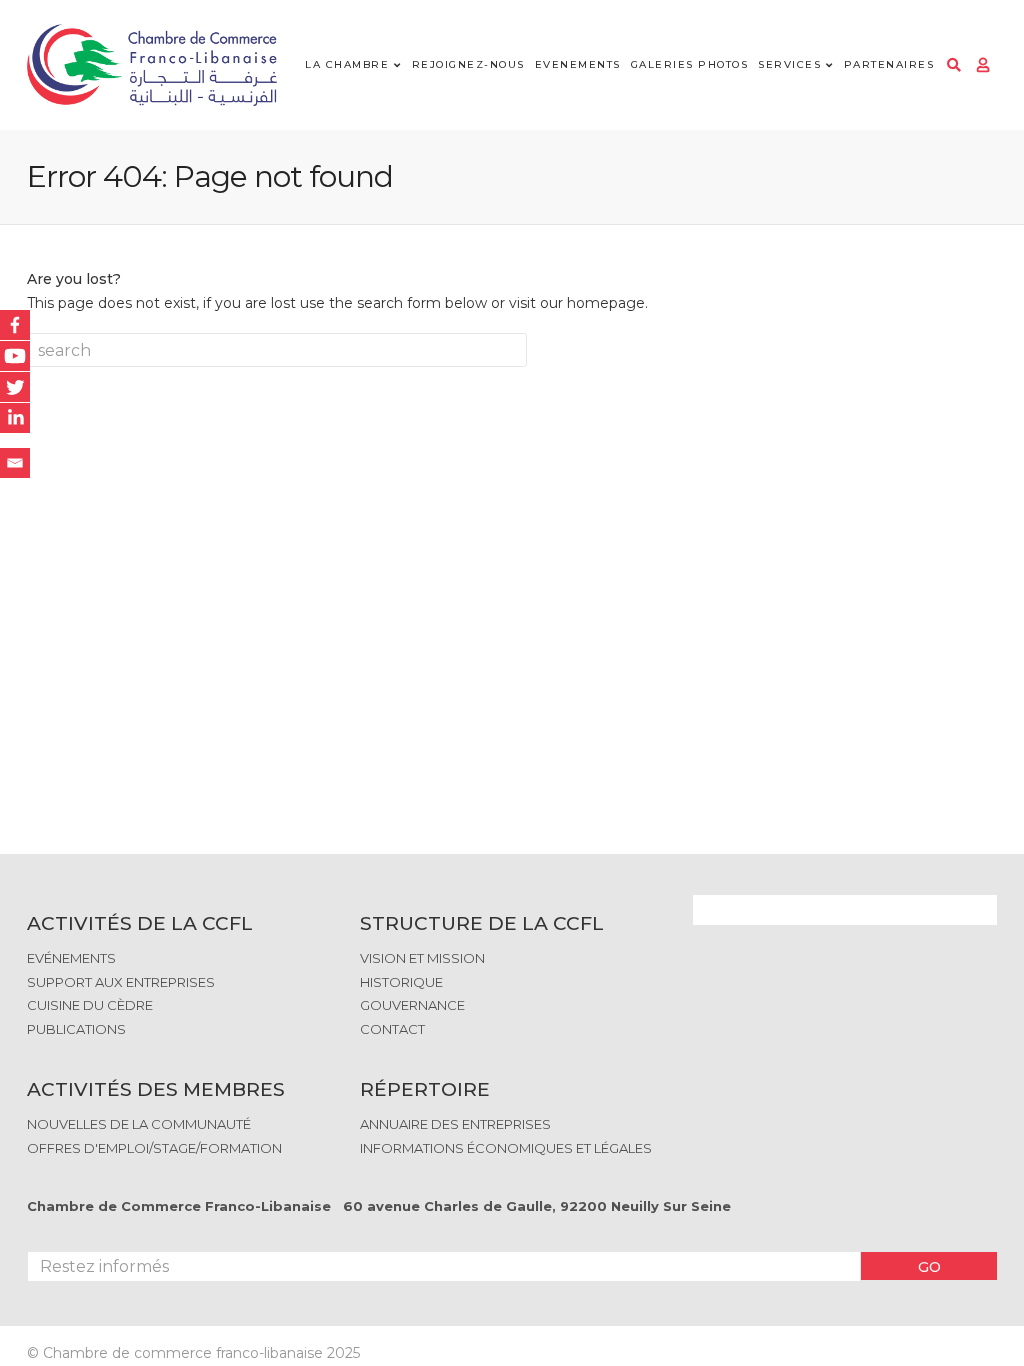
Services (789, 64)
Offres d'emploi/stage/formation (154, 1148)
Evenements (578, 64)
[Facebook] (15, 325)
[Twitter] (15, 387)
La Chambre (347, 64)
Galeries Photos (690, 64)
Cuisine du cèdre (90, 1005)
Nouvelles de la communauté (139, 1124)
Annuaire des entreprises (455, 1124)
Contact (392, 1029)
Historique (401, 982)
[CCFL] (152, 65)
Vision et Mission (422, 958)
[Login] (983, 65)
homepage (606, 303)
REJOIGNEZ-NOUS (468, 64)
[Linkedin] (15, 418)
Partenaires (889, 64)
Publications (76, 1029)
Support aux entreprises (121, 982)
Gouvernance (412, 1005)
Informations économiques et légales (506, 1148)
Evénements (71, 958)
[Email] (15, 463)
